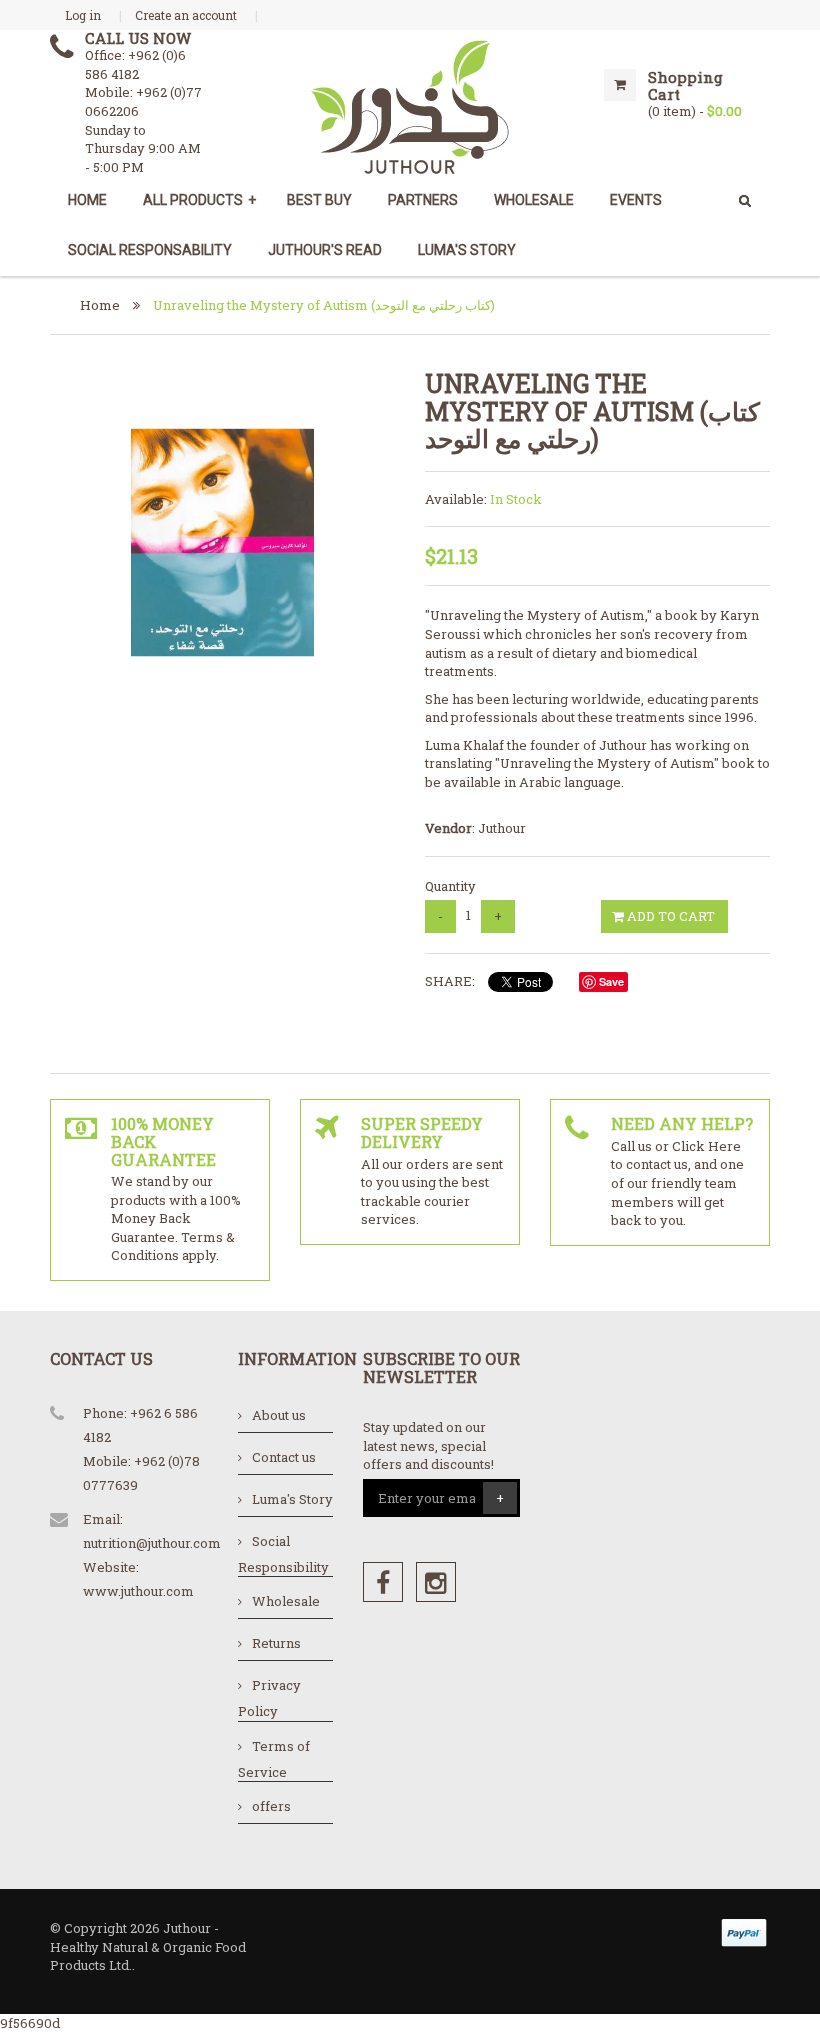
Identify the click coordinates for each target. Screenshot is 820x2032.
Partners (423, 200)
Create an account (186, 15)
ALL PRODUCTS (199, 200)
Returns (276, 1643)
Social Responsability (150, 250)
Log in (83, 15)
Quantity (450, 886)
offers (271, 1806)
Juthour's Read (325, 250)
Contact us (284, 1457)
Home (87, 200)
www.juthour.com (138, 1591)
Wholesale (286, 1601)
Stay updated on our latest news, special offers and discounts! (428, 1445)
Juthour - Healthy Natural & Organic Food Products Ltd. (148, 1946)
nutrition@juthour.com (152, 1543)
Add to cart (669, 916)
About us (279, 1415)
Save (611, 981)
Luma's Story (467, 250)
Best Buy (319, 200)
